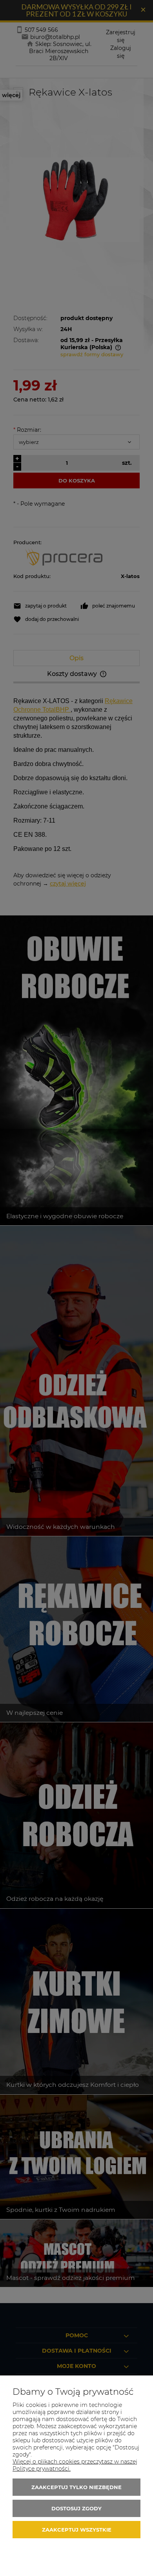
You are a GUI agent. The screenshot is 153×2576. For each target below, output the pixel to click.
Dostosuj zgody (76, 2508)
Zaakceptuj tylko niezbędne (76, 2487)
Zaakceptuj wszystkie (77, 2530)
